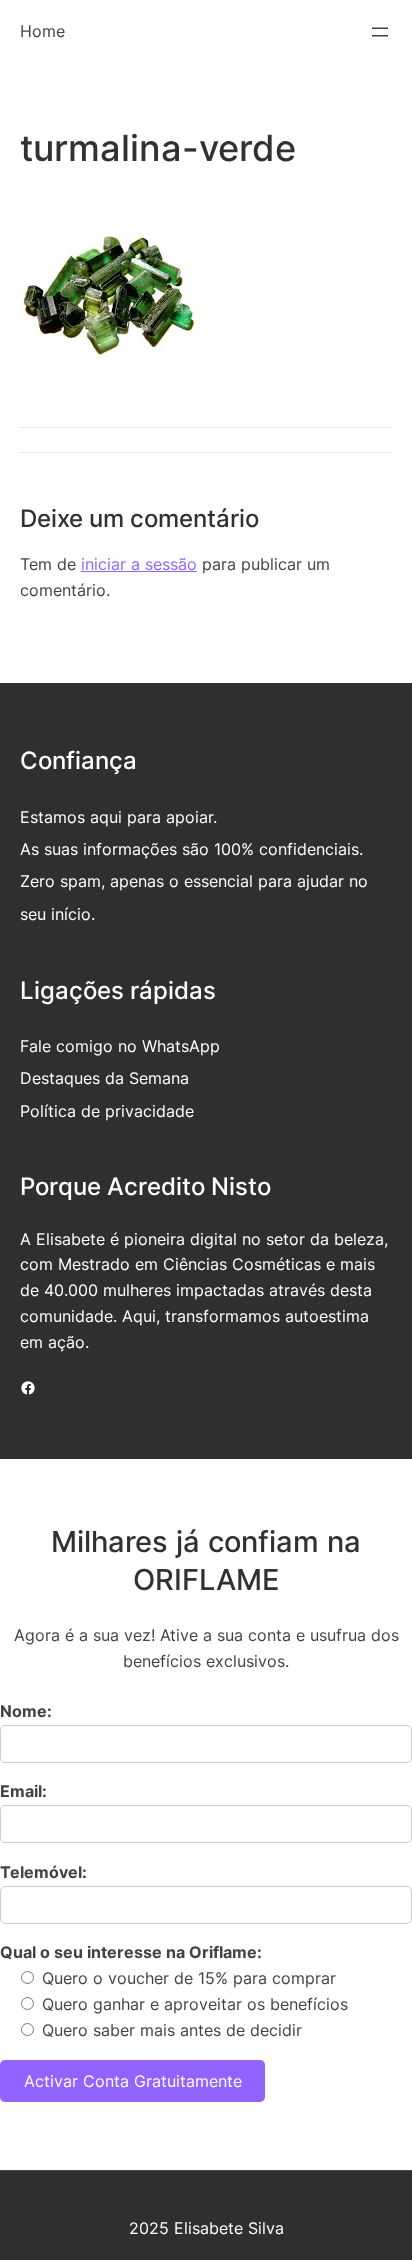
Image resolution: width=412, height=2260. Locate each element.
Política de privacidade (107, 1111)
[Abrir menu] (380, 32)
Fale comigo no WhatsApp (120, 1046)
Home (42, 31)
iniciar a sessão (139, 564)
